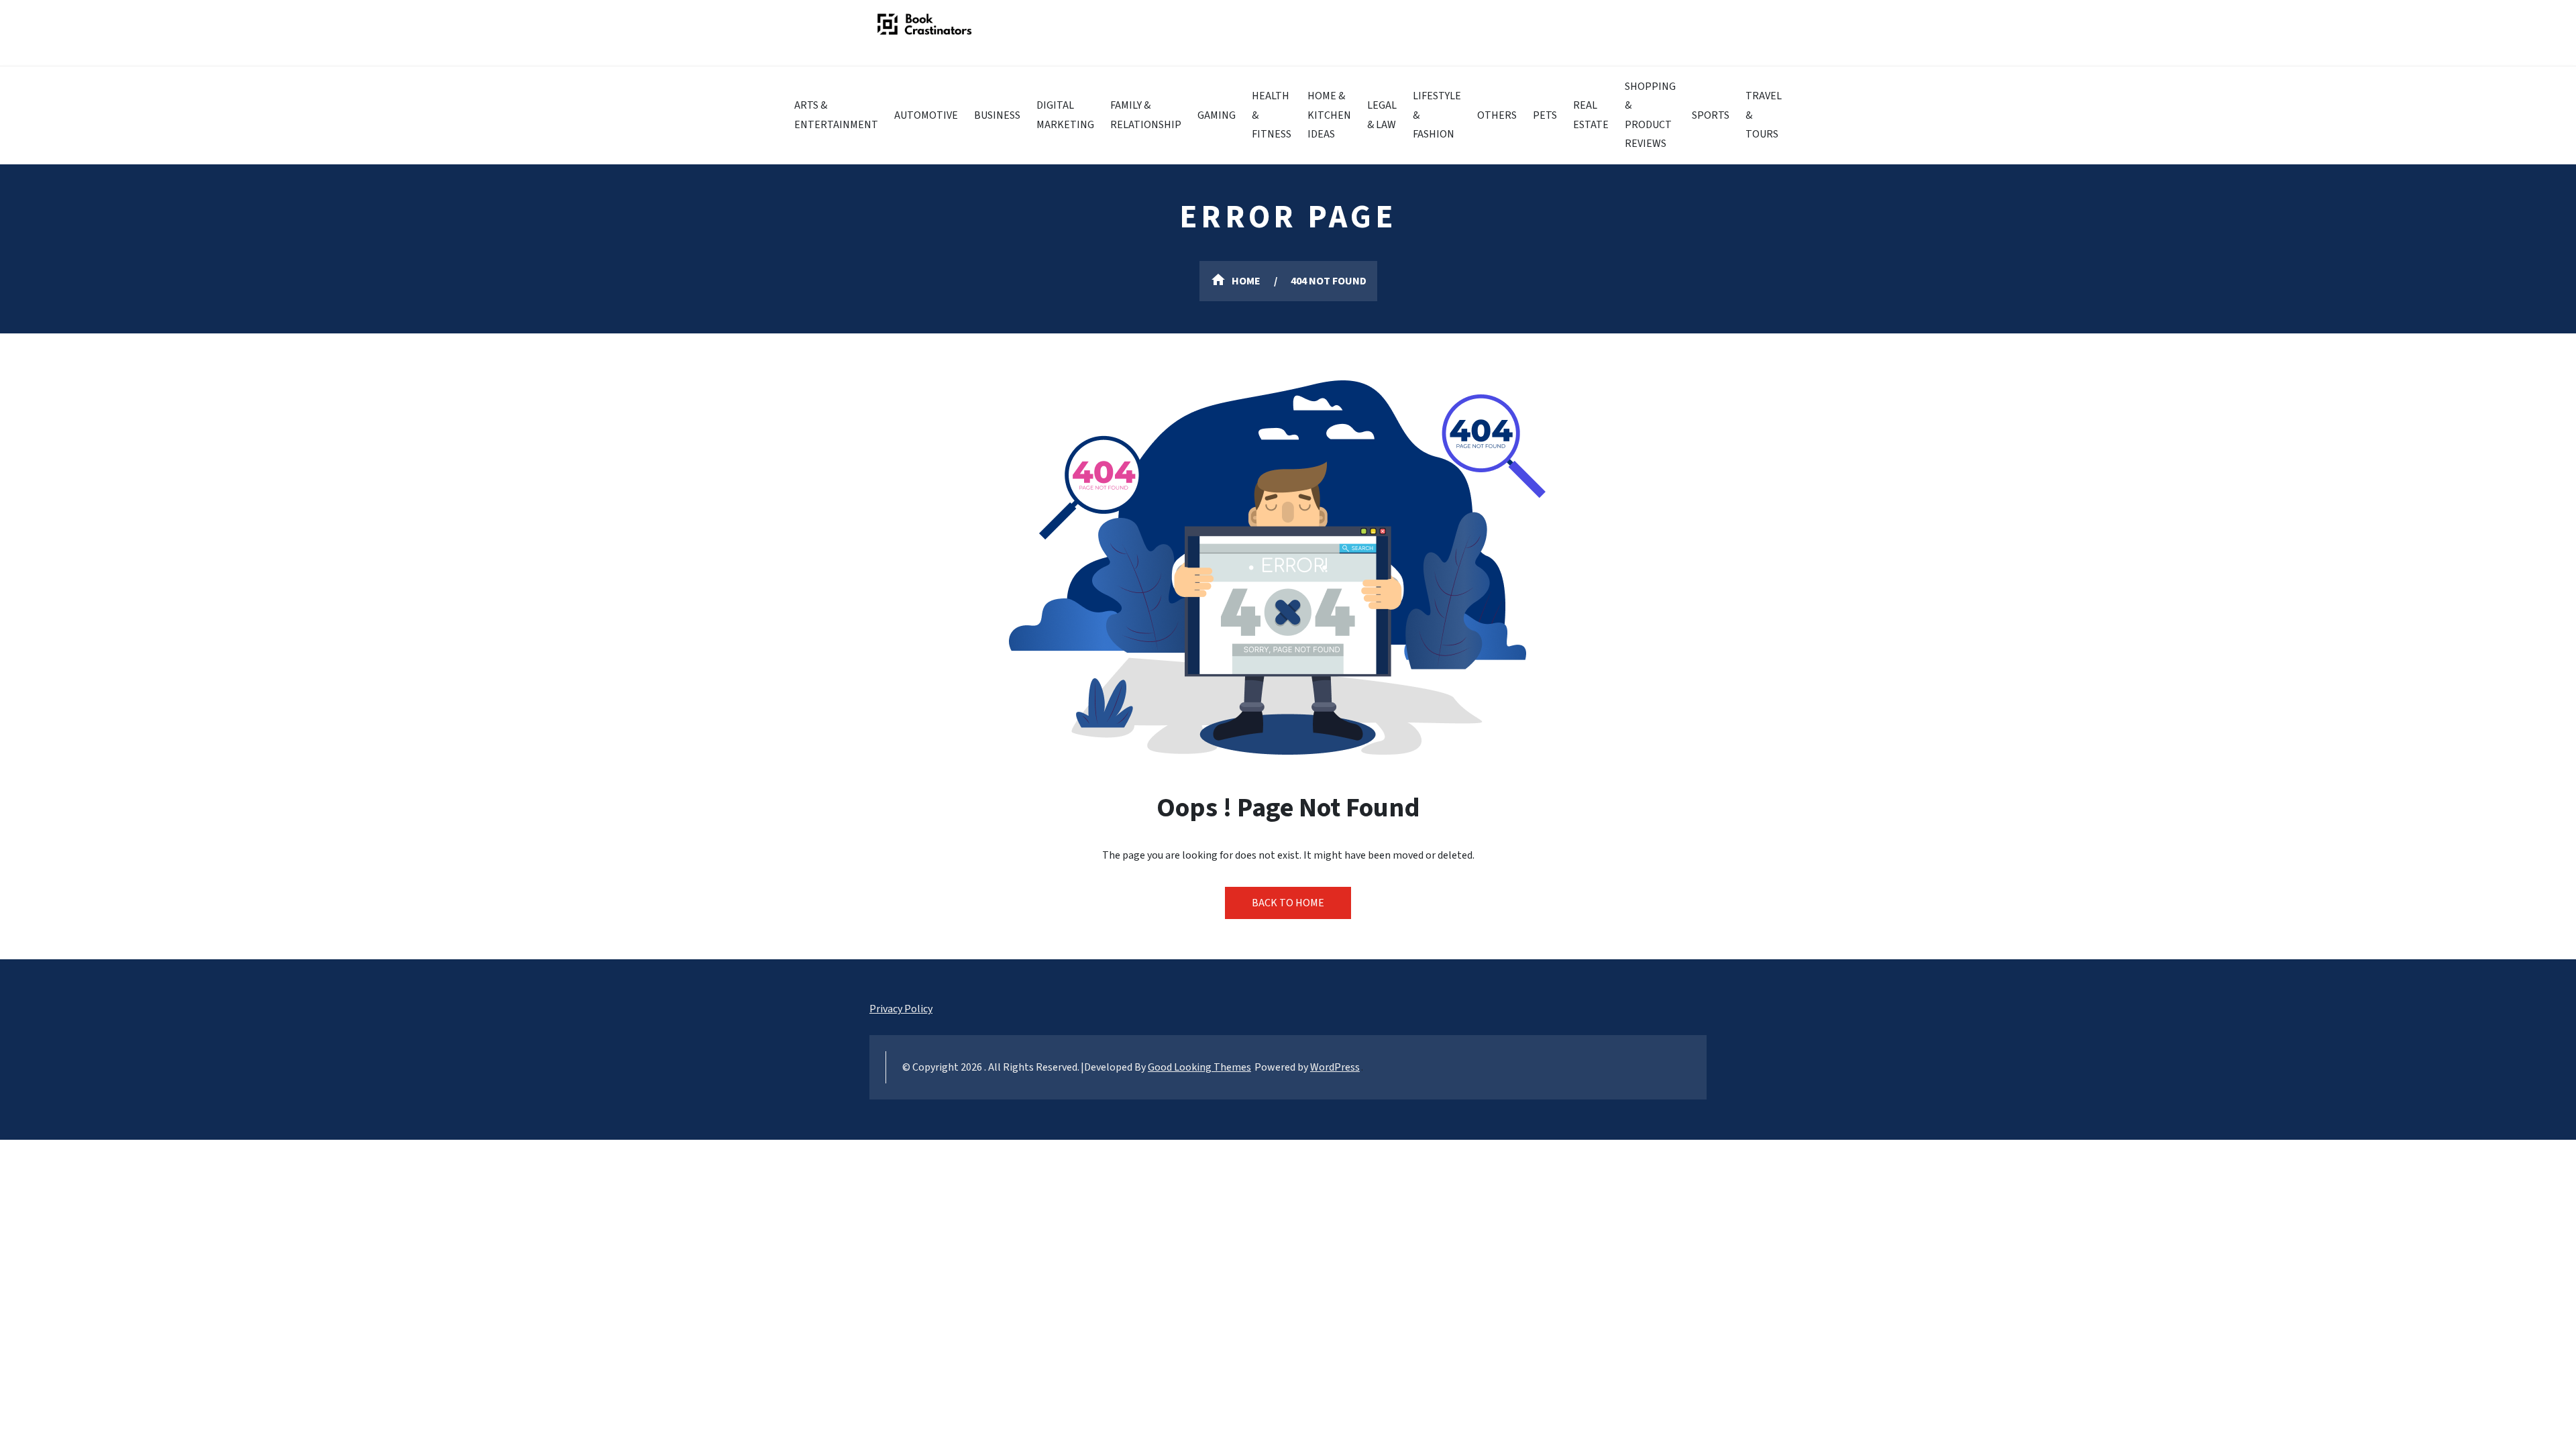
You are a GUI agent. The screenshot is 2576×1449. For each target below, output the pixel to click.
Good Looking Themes (1199, 1067)
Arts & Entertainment (836, 115)
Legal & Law (1382, 115)
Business (997, 115)
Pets (1545, 115)
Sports (1711, 115)
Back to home (1288, 903)
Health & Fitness (1272, 115)
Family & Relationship (1146, 115)
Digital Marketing (1065, 115)
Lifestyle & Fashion (1437, 115)
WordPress (1335, 1067)
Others (1497, 115)
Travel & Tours (1764, 115)
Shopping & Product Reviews (1650, 115)
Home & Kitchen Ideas (1329, 115)
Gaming (1217, 115)
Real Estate (1591, 115)
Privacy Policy (901, 1009)
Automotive (926, 115)
